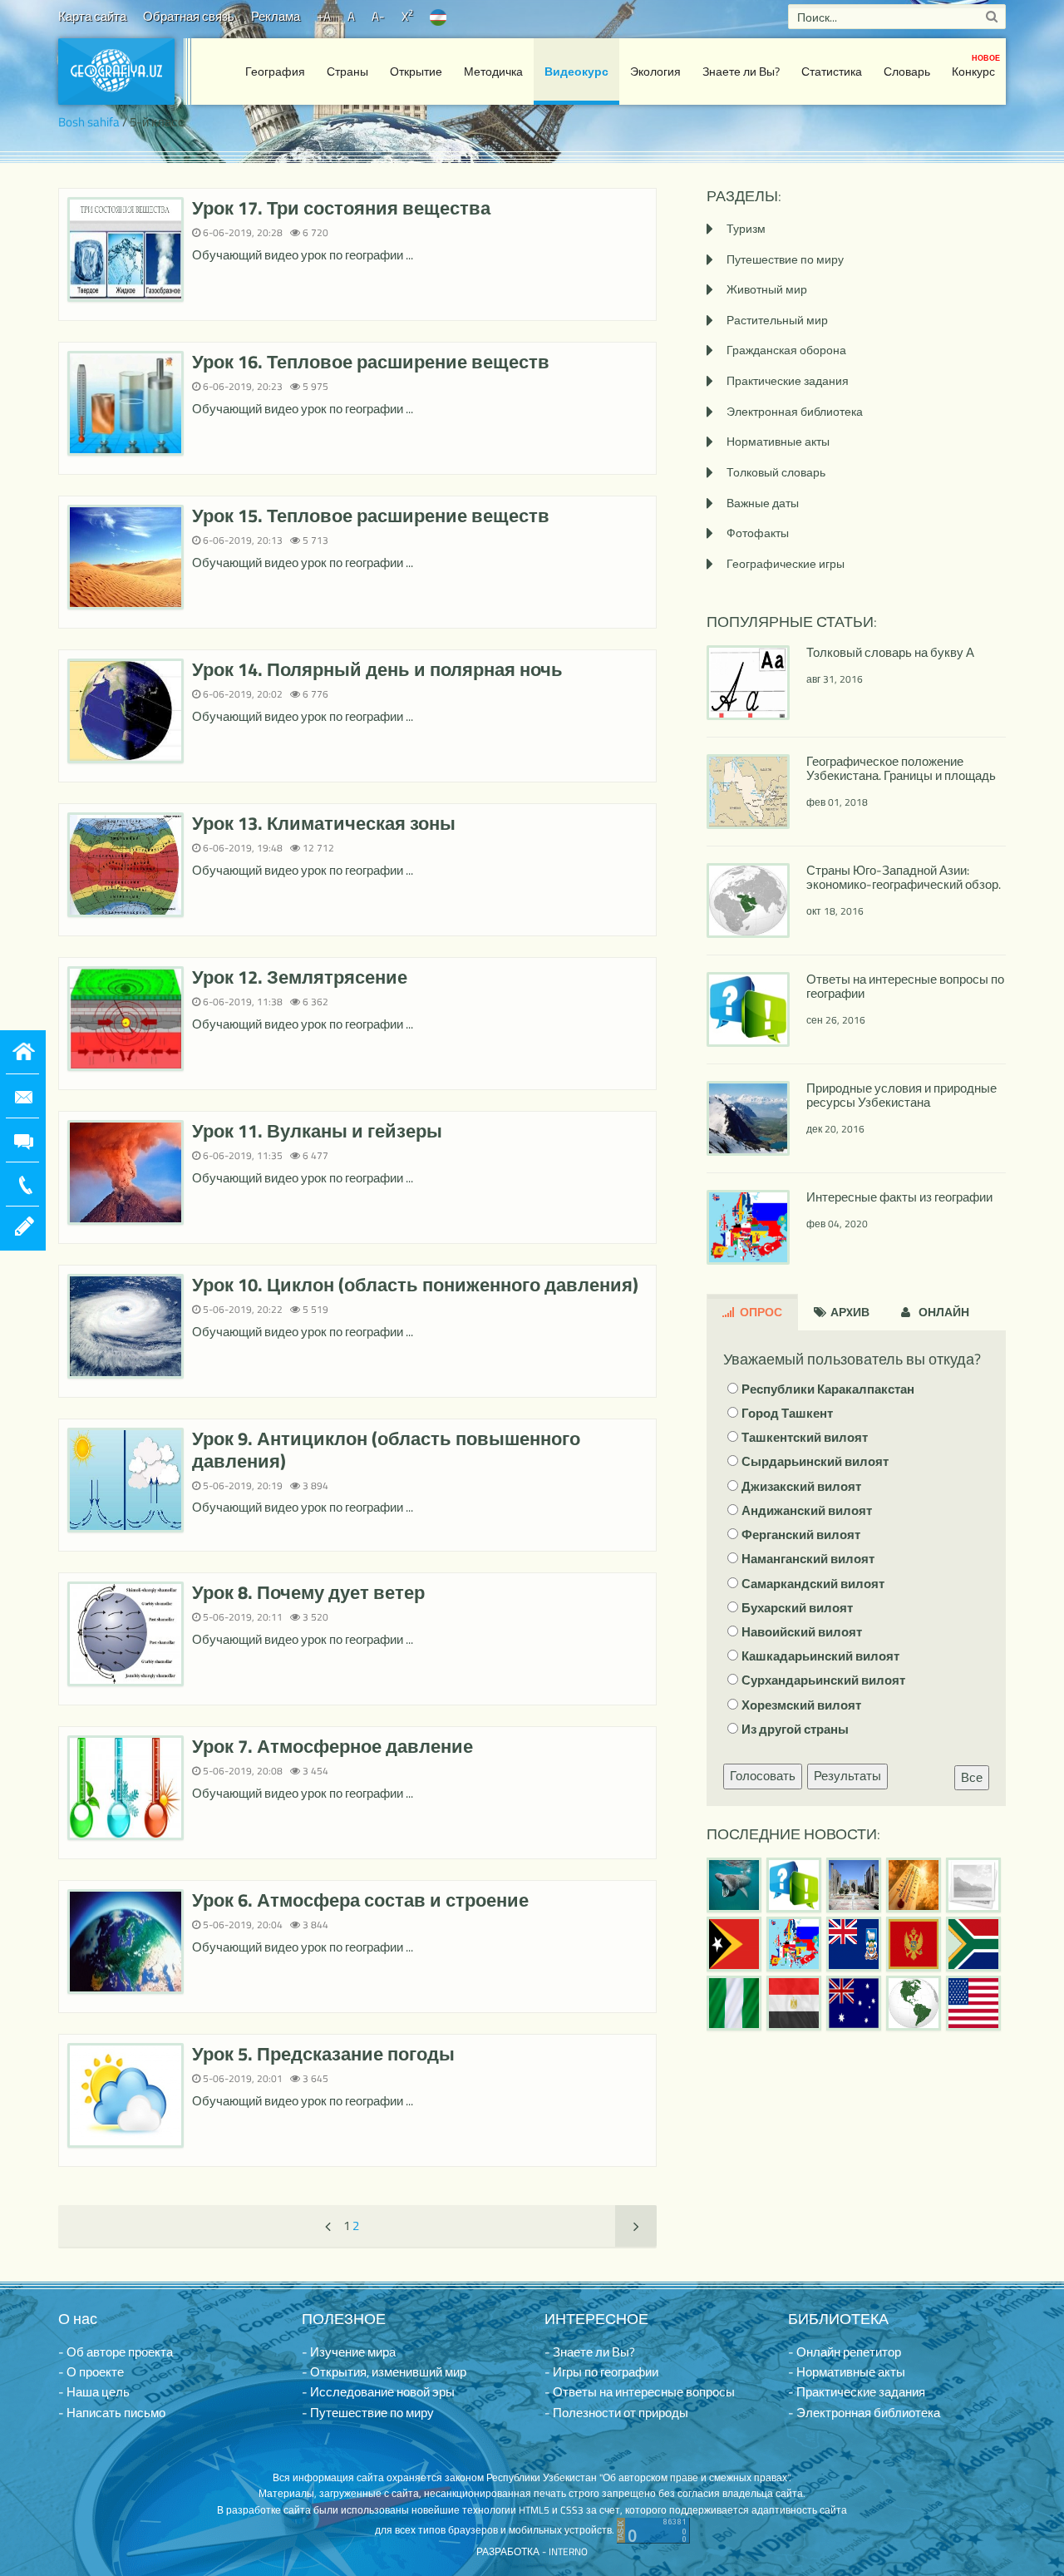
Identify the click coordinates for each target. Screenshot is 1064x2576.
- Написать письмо (112, 2413)
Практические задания (788, 380)
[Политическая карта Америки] (914, 2003)
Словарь (907, 71)
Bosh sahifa (89, 122)
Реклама (276, 16)
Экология (655, 71)
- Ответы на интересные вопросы (640, 2392)
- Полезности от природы (616, 2413)
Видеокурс (576, 71)
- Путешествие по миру (368, 2413)
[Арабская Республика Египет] (794, 2003)
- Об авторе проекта (116, 2352)
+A (324, 16)
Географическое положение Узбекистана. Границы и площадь (901, 768)
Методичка (493, 71)
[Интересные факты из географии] (794, 1944)
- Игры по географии (601, 2372)
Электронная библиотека (795, 411)
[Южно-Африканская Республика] (973, 1944)
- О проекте (91, 2372)
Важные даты (763, 503)
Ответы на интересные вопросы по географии (905, 986)
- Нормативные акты (847, 2372)
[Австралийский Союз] (854, 2003)
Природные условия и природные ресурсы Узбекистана (901, 1095)
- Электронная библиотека (864, 2413)
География (275, 71)
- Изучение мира (349, 2352)
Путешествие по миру (785, 259)
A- (378, 16)
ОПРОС (760, 1312)
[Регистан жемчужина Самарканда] (854, 1885)
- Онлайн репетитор (845, 2352)
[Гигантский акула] (734, 1885)
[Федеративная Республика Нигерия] (734, 2003)
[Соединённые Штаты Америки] (973, 2003)
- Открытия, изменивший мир (384, 2372)
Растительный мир (777, 320)
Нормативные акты (778, 441)
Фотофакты (758, 533)
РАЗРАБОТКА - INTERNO (532, 2551)
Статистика (832, 71)
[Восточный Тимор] (734, 1944)
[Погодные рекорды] (914, 1885)
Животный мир (767, 289)
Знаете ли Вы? (741, 71)
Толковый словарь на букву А (890, 652)
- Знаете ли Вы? (590, 2352)
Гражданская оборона (786, 350)
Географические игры (786, 563)
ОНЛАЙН (943, 1312)
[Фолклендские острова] (854, 1944)
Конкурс (976, 66)
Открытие (416, 71)
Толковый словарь (776, 472)
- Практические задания (857, 2392)
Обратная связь (189, 16)
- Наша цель (94, 2392)
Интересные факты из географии (899, 1197)
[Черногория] (914, 1944)
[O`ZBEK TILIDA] (438, 16)
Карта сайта (92, 16)
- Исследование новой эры (378, 2392)
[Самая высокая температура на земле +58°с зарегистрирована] (973, 1885)
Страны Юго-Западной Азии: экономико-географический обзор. (904, 877)
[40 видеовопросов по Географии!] (794, 1885)
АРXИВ (849, 1312)
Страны (347, 71)
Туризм (746, 228)
